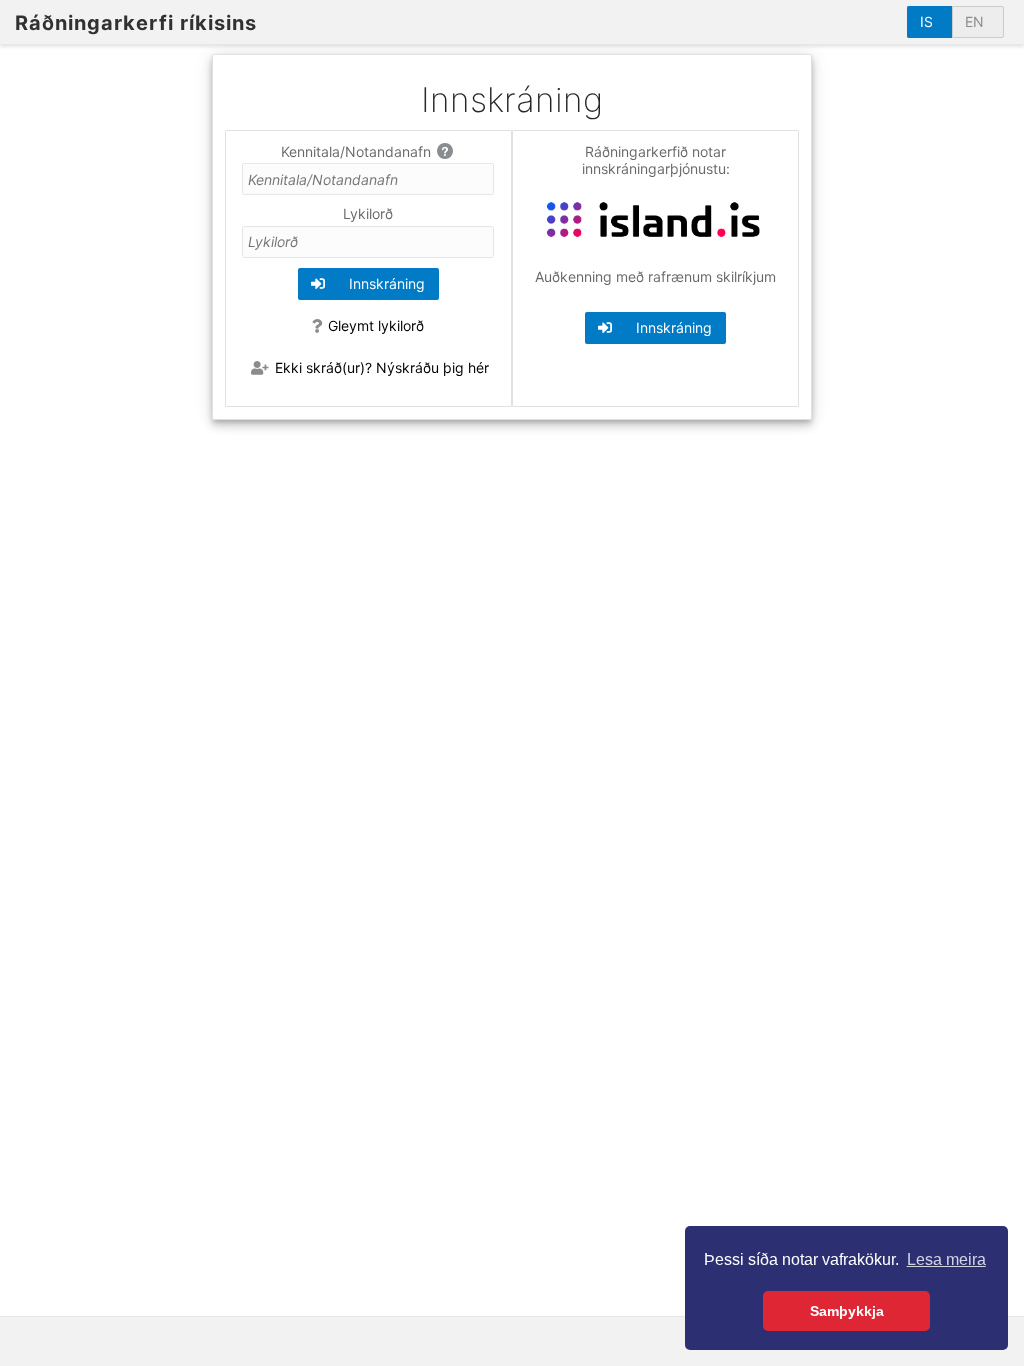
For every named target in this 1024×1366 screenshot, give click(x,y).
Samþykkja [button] (847, 1311)
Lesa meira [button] (946, 1259)
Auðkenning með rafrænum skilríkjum (655, 276)
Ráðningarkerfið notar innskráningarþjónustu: (656, 160)
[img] (446, 151)
